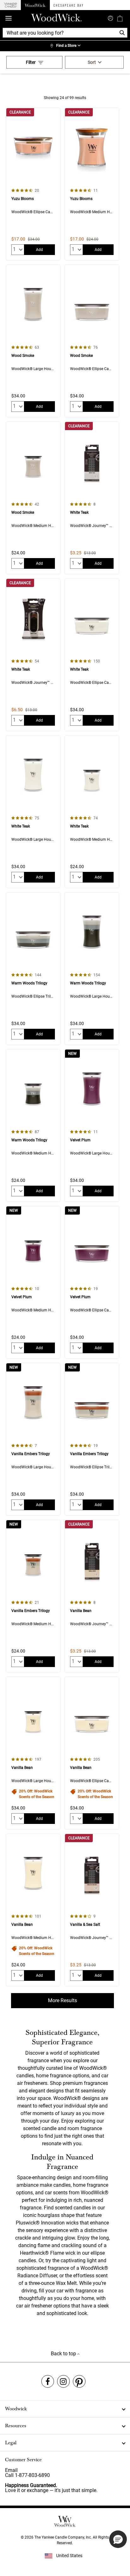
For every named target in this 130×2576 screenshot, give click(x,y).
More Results (62, 2000)
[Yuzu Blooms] (33, 184)
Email (11, 2470)
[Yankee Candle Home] (10, 5)
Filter (31, 62)
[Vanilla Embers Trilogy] (33, 1439)
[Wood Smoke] (33, 341)
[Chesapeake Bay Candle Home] (68, 5)
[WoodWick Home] (35, 5)
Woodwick (16, 2409)
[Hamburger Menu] (9, 18)
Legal (11, 2443)
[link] (65, 46)
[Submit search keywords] (110, 18)
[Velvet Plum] (92, 1125)
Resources (16, 2426)
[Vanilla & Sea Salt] (92, 1910)
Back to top (64, 2354)
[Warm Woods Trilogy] (33, 969)
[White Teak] (92, 498)
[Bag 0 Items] (120, 18)
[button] (118, 2539)
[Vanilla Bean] (92, 1596)
